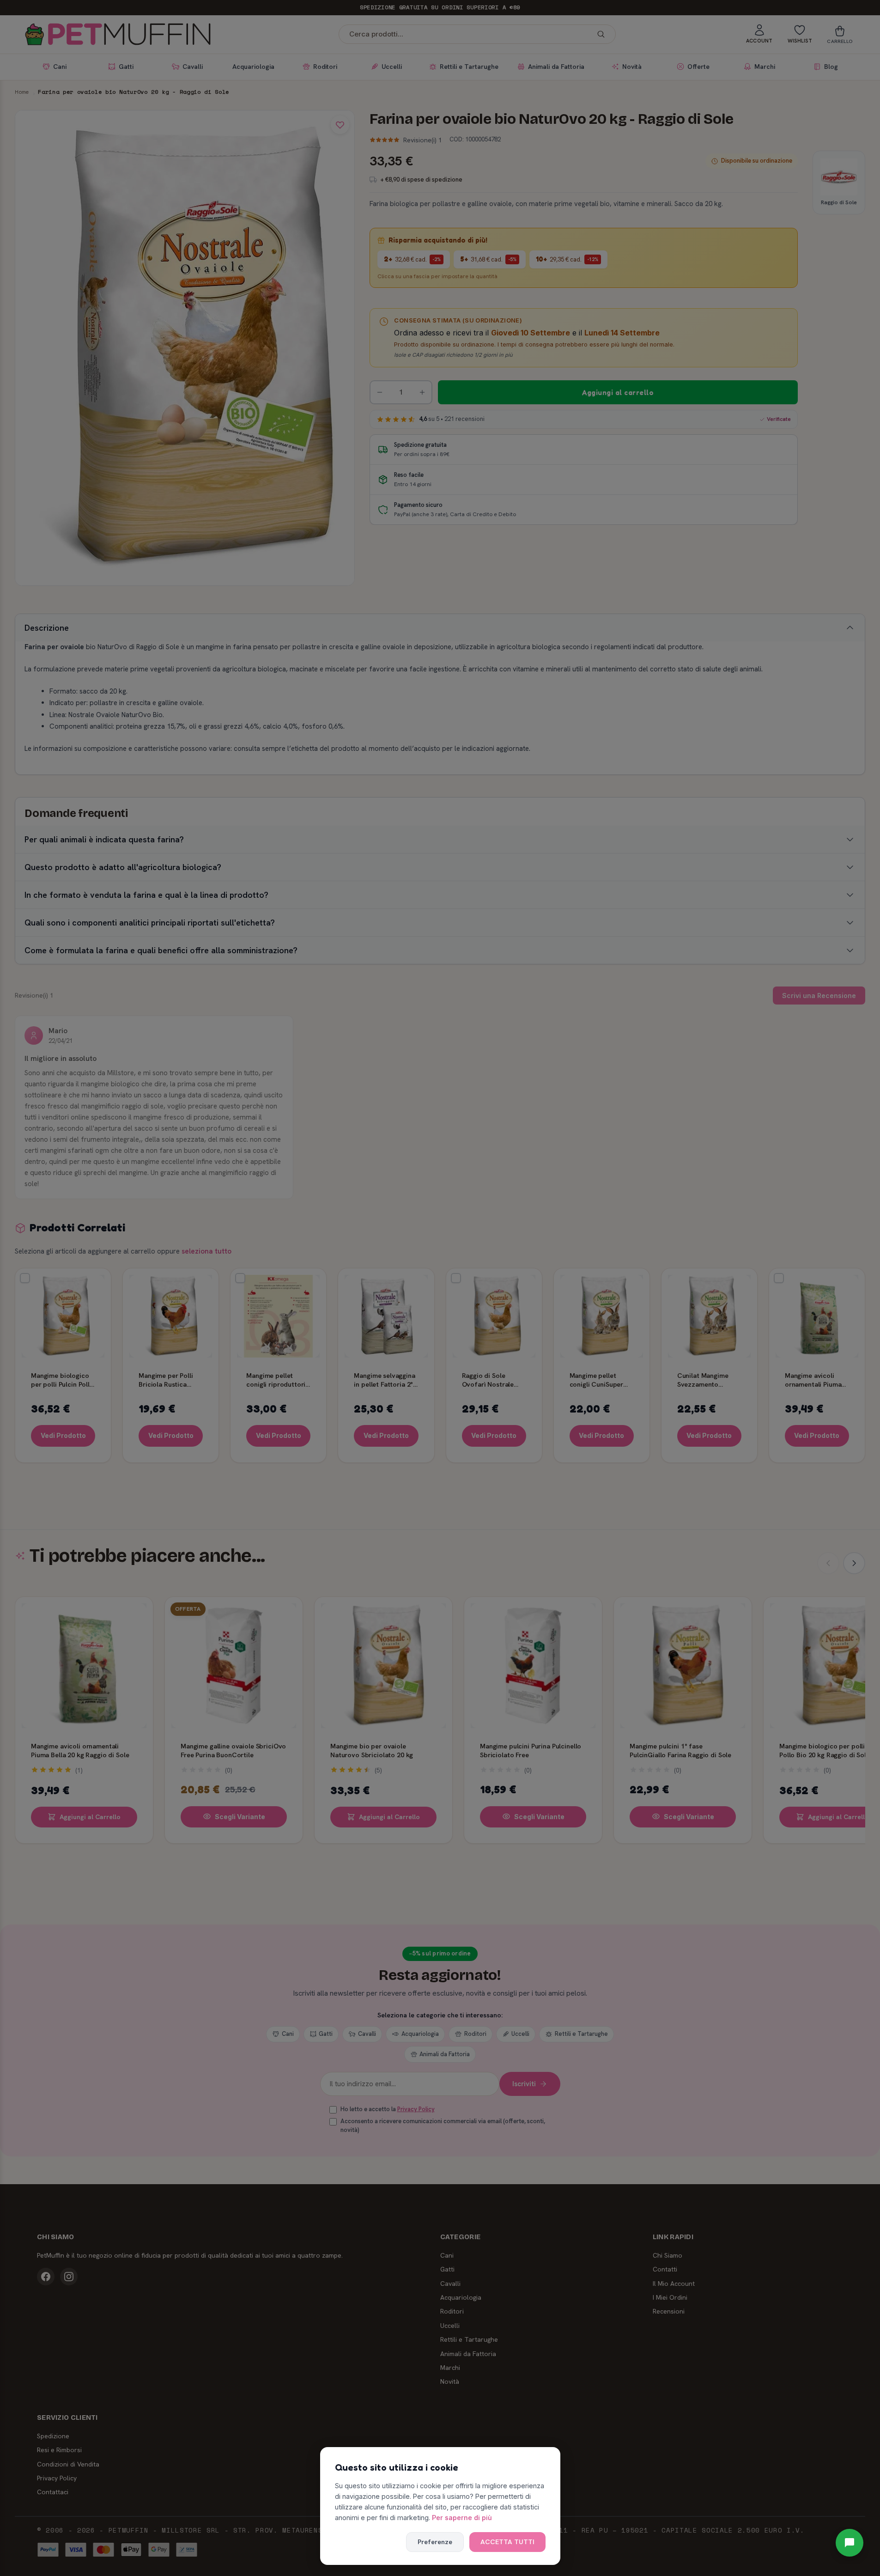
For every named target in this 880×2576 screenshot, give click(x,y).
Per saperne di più (462, 2518)
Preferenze (435, 2542)
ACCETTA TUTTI (507, 2542)
